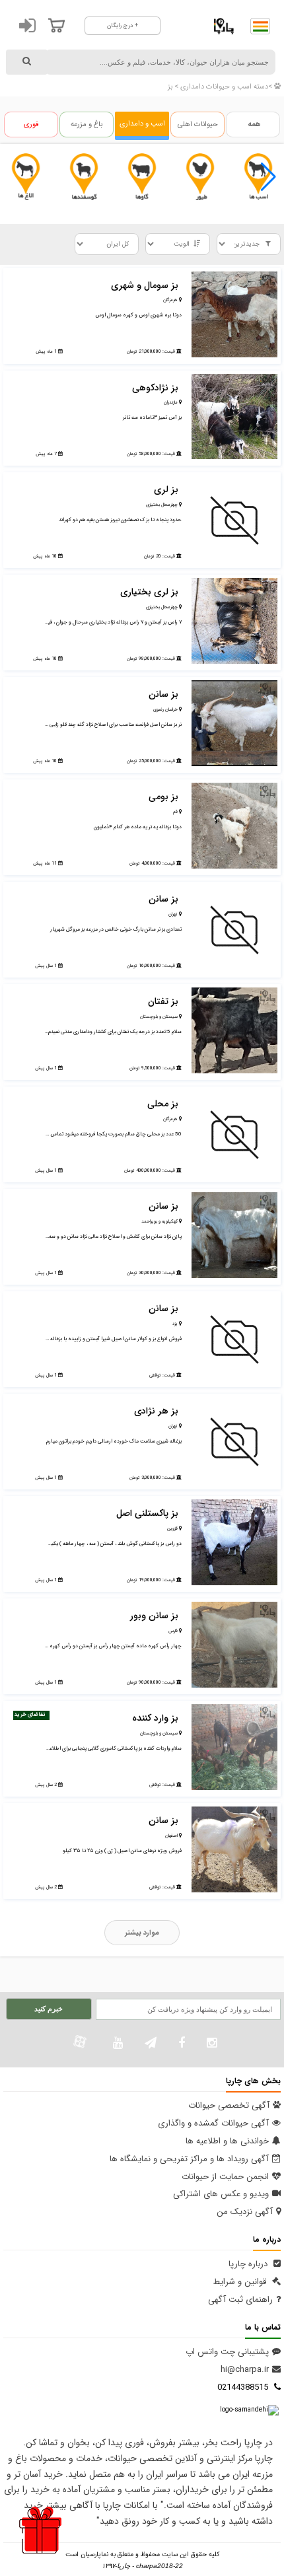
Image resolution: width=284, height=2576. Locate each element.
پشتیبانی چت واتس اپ (227, 2352)
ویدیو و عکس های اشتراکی (221, 2194)
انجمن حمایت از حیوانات (225, 2177)
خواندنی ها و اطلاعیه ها (227, 2141)
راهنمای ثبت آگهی (240, 2300)
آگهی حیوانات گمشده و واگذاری (213, 2123)
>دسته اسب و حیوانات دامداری (225, 87)
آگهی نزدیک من (245, 2212)
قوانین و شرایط (241, 2282)
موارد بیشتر (142, 1933)
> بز (173, 87)
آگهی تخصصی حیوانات (229, 2105)
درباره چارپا (249, 2264)
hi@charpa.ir (245, 2370)
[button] (268, 177)
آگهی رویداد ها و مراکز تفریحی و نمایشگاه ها (189, 2159)
